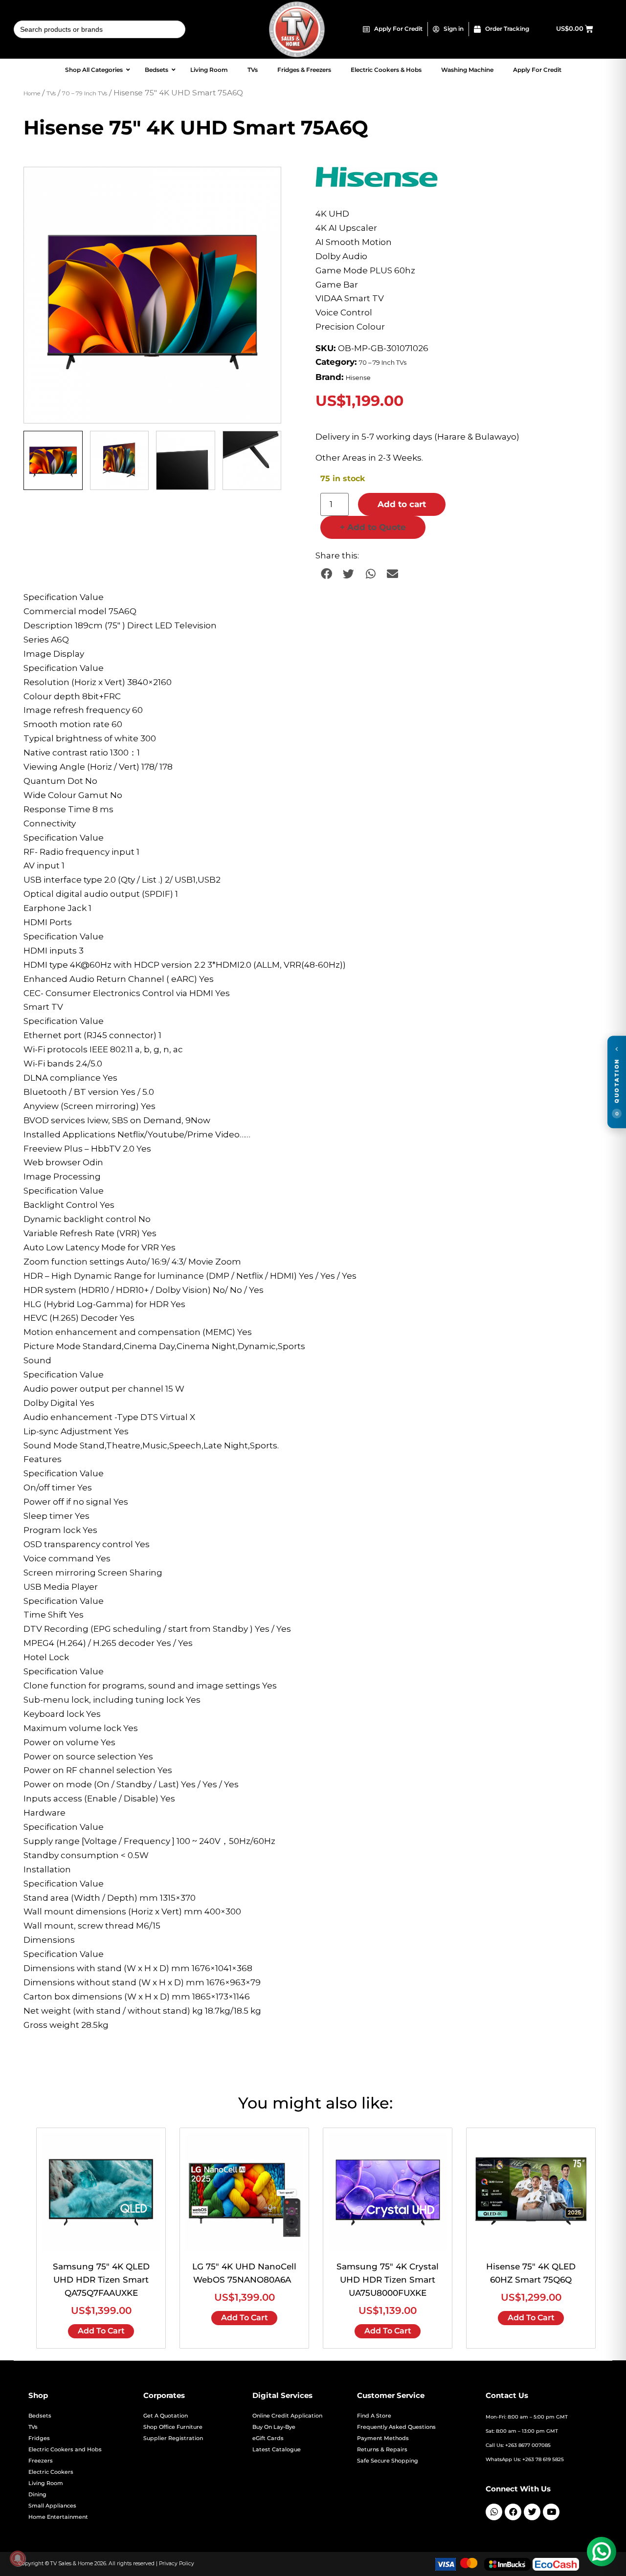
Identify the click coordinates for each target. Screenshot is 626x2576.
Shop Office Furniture (173, 2427)
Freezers (41, 2461)
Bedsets (40, 2416)
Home (32, 93)
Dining (37, 2495)
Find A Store (374, 2416)
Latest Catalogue (277, 2450)
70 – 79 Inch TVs (85, 93)
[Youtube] (551, 2512)
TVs (51, 93)
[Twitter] (532, 2512)
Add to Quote (373, 527)
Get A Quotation (166, 2416)
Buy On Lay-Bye (274, 2427)
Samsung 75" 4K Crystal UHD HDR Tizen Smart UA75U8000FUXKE (388, 2280)
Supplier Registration (173, 2438)
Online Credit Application (287, 2416)
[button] (264, 184)
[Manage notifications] (18, 2558)
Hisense (358, 378)
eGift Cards (268, 2438)
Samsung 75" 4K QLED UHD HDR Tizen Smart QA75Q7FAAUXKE (101, 2280)
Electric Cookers (51, 2472)
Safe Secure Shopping (388, 2461)
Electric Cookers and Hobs (65, 2450)
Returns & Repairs (382, 2450)
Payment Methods (383, 2438)
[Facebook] (513, 2512)
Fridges (39, 2438)
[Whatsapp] (494, 2512)
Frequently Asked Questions (396, 2427)
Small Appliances (52, 2506)
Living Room (46, 2483)
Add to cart (402, 504)
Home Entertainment (58, 2517)
